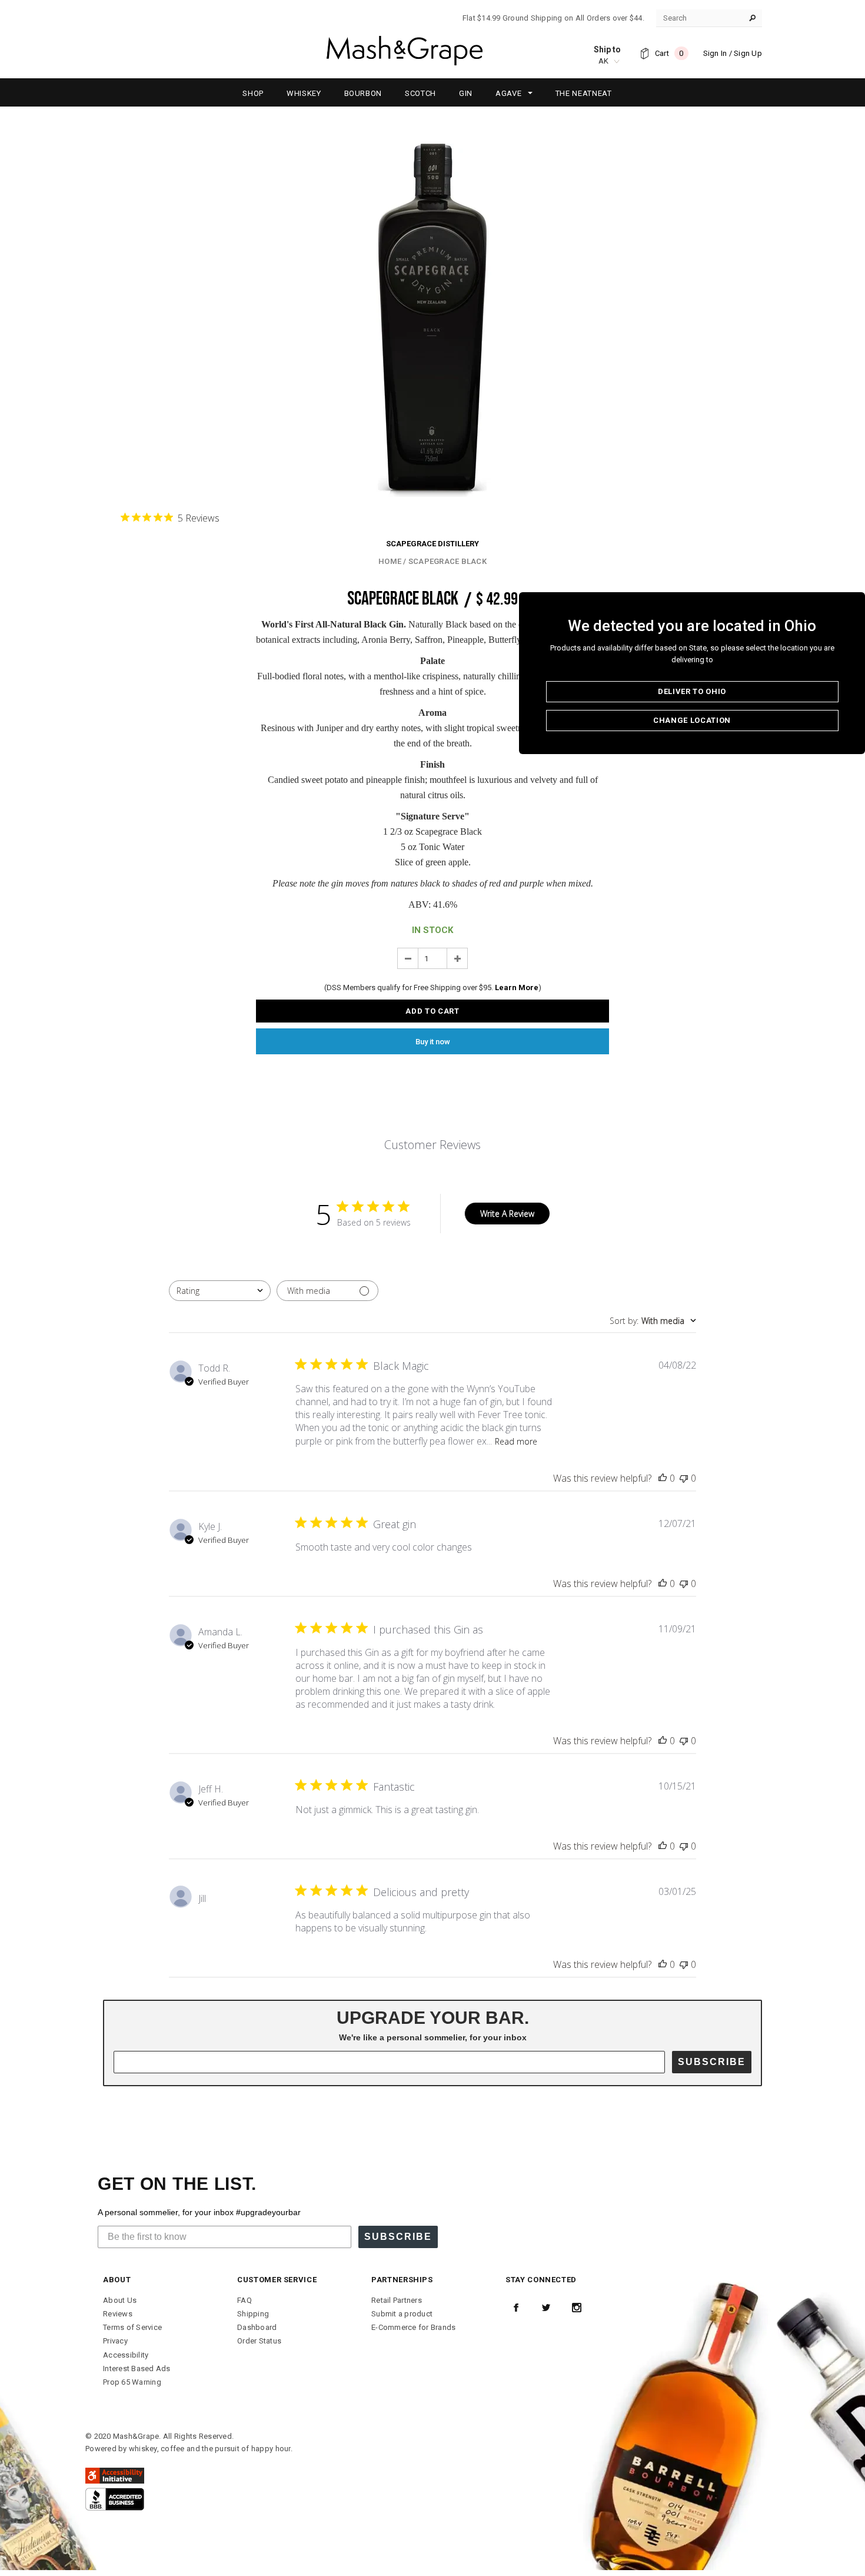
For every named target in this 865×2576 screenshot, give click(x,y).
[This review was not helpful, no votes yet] (684, 1478)
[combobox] (220, 1291)
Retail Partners (397, 2300)
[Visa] (115, 2499)
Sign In (715, 53)
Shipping (253, 2314)
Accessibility (126, 2355)
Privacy (115, 2341)
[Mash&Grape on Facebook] (516, 2308)
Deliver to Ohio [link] (692, 691)
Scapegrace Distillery (432, 544)
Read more (516, 1441)
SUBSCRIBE (712, 2062)
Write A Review (507, 1214)
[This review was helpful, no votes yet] (663, 1478)
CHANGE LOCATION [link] (692, 720)
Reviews (118, 2314)
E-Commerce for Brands (413, 2327)
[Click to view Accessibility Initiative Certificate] (115, 2475)
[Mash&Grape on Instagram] (577, 2308)
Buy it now (433, 1042)
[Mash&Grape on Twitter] (546, 2308)
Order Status (259, 2341)
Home (390, 561)
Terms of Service (132, 2327)
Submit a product (402, 2314)
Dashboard (257, 2327)
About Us (120, 2300)
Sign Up (748, 53)
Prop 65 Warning (132, 2382)
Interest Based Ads (137, 2368)
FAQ (244, 2300)
